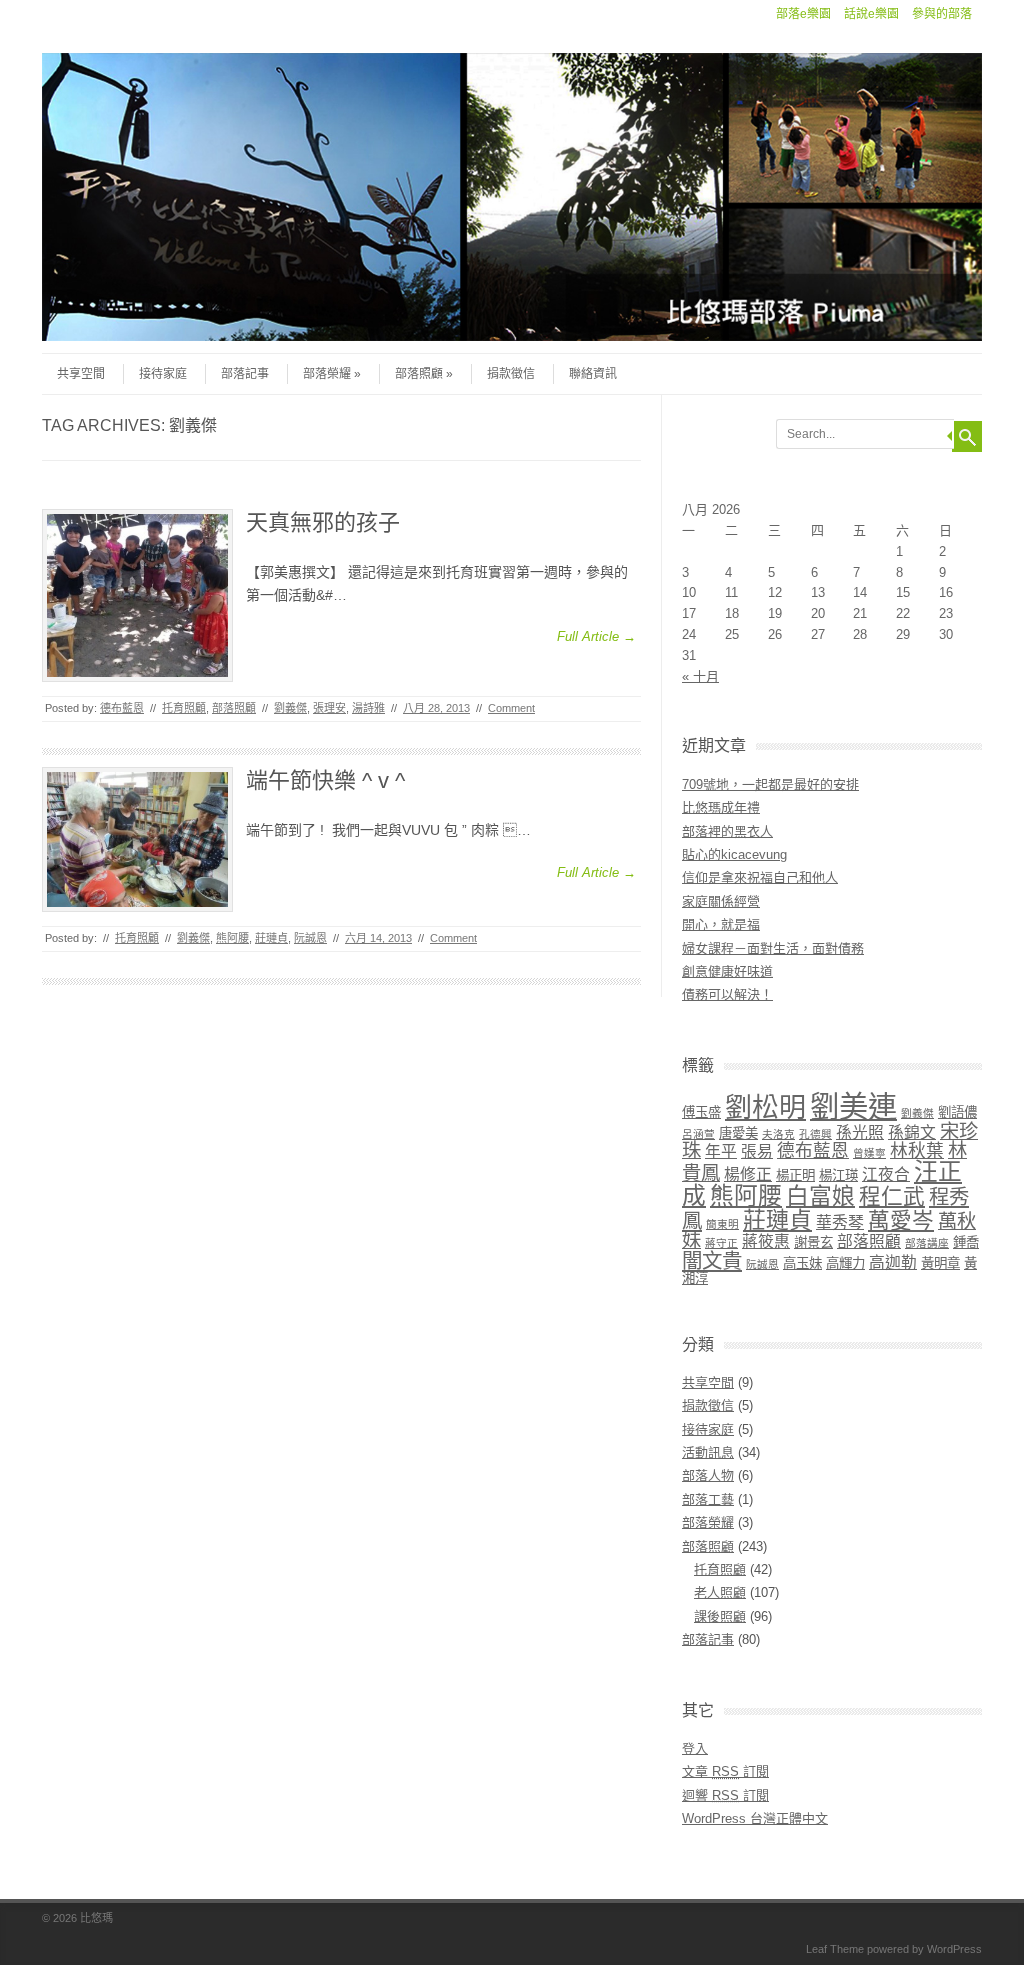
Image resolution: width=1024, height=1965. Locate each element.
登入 (695, 1748)
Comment (511, 708)
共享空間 (81, 374)
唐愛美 (738, 1133)
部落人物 (708, 1475)
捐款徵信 (511, 374)
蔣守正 (721, 1243)
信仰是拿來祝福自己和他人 (760, 877)
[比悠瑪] (512, 336)
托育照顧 (184, 708)
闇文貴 (712, 1260)
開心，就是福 (721, 924)
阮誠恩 (310, 938)
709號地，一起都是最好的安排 (770, 784)
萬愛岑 (901, 1220)
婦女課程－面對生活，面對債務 (773, 948)
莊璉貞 (271, 938)
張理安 (329, 708)
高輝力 (845, 1263)
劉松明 (765, 1108)
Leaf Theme (835, 1949)
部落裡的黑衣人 (727, 831)
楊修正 (748, 1174)
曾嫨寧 (869, 1153)
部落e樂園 (803, 14)
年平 (721, 1151)
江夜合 (886, 1174)
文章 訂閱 (725, 1771)
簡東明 (722, 1224)
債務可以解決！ (727, 994)
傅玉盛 (701, 1112)
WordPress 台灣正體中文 (755, 1818)
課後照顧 (720, 1616)
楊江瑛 (838, 1175)
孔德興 (815, 1134)
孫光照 (860, 1132)
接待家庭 (163, 374)
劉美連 (853, 1106)
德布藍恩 (122, 708)
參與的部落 (942, 14)
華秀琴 (840, 1222)
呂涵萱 (698, 1134)
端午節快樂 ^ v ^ (325, 780)
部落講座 (927, 1243)
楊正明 (795, 1175)
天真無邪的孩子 (323, 522)
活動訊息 (708, 1452)
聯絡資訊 (593, 374)
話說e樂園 (871, 14)
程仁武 (892, 1196)
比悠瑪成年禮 (721, 807)
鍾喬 (966, 1242)
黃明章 (940, 1263)
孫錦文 (912, 1132)
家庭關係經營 (721, 901)
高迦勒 (893, 1262)
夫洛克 (778, 1134)
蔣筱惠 (766, 1241)
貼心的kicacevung (734, 854)
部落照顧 (419, 374)
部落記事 (245, 374)
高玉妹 (802, 1263)
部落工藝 (708, 1499)
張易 (757, 1151)
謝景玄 (813, 1242)
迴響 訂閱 (725, 1795)
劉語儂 (957, 1112)
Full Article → (596, 636)
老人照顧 (720, 1592)
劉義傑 (290, 708)
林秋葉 (917, 1151)
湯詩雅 (368, 708)
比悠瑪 (96, 1918)
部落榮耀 (327, 374)
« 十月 (700, 676)
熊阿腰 (232, 938)
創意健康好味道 (727, 971)
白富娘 (820, 1196)
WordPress (954, 1949)
